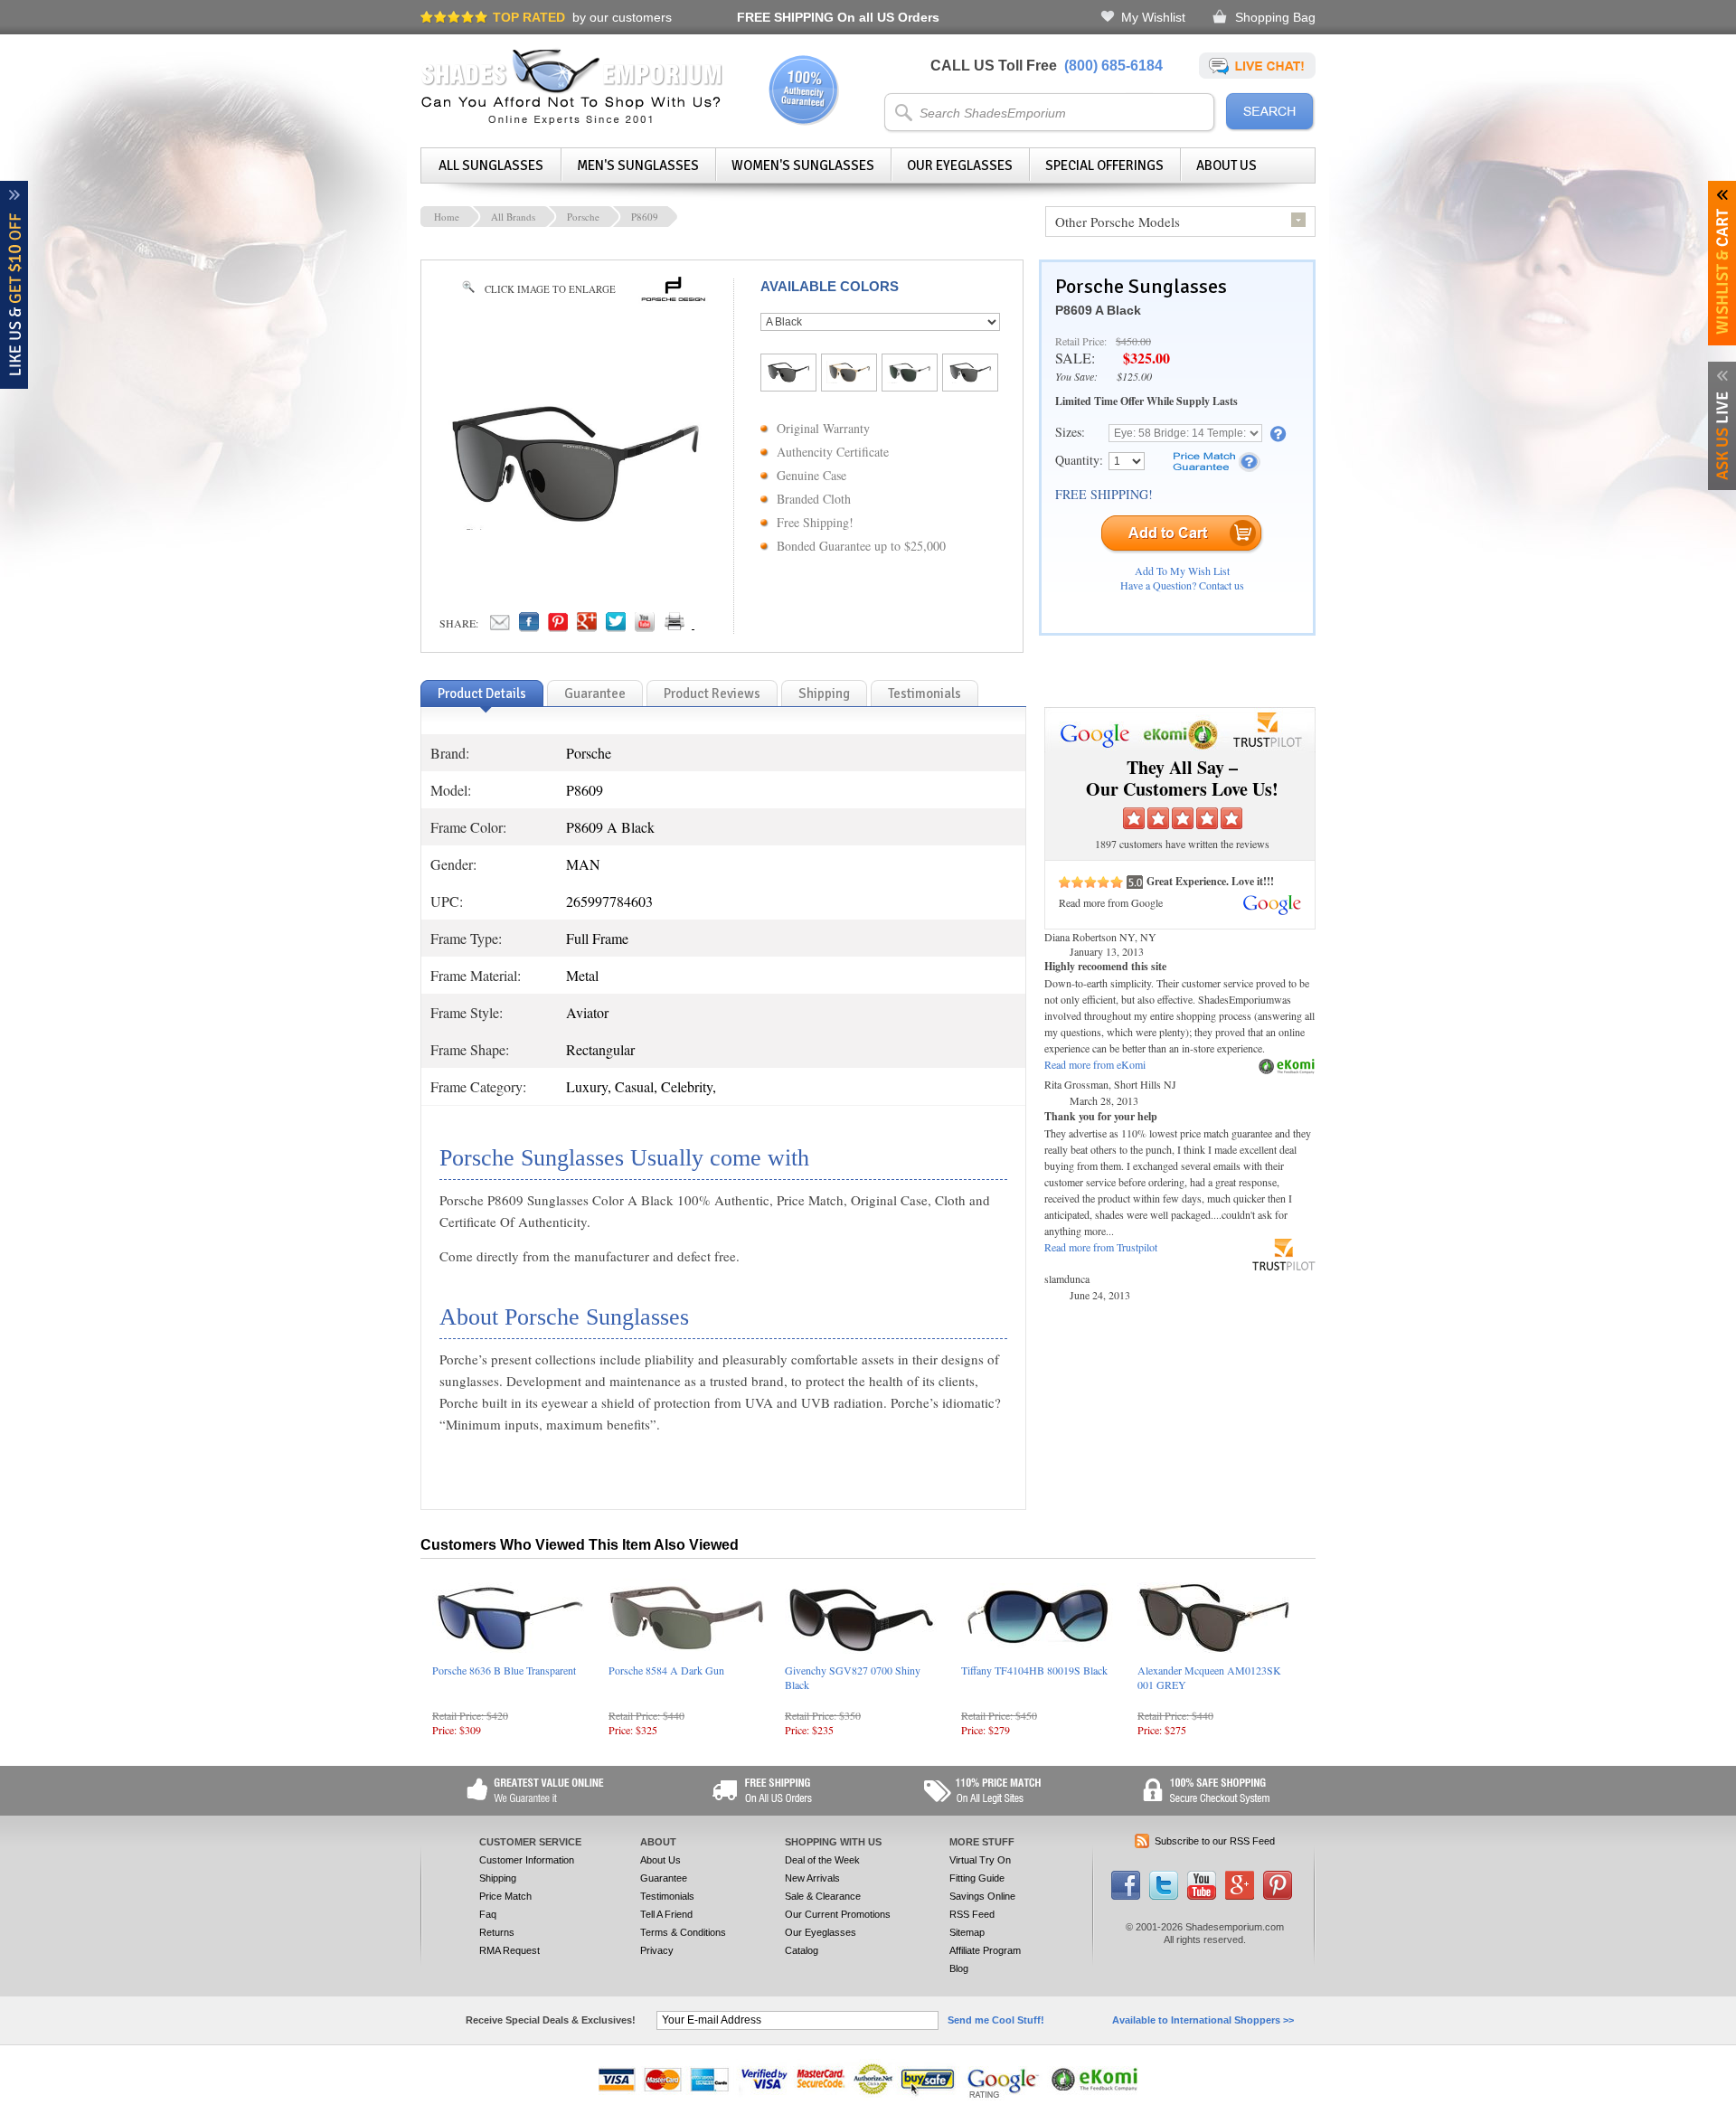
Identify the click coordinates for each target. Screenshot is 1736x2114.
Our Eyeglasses (960, 165)
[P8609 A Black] (788, 378)
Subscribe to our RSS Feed (1215, 1841)
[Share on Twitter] (616, 627)
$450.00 (1133, 341)
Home (447, 217)
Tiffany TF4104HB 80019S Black (1034, 1670)
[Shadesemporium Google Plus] (1240, 1896)
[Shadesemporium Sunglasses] (572, 121)
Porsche (583, 217)
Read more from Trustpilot (1101, 1247)
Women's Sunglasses (803, 165)
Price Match (505, 1896)
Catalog (802, 1950)
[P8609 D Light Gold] (849, 378)
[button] (1735, 2113)
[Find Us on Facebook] (1126, 1896)
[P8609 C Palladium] (910, 378)
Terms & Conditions (683, 1932)
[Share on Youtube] (645, 627)
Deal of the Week (822, 1860)
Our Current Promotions (838, 1914)
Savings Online (982, 1896)
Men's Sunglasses (638, 165)
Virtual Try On (980, 1860)
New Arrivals (812, 1878)
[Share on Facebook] (529, 627)
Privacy (657, 1950)
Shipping (498, 1878)
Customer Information (527, 1860)
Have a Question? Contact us (1182, 585)
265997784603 (609, 901)
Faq (488, 1914)
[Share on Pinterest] (558, 627)
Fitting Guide (977, 1878)
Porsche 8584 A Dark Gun (666, 1670)
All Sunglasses (491, 165)
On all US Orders (838, 17)
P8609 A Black (1098, 310)
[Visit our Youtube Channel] (1202, 1896)
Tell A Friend (666, 1914)
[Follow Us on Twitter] (1164, 1896)
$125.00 (1134, 376)
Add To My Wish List (1182, 571)
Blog (959, 1968)
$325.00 (1146, 358)
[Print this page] (714, 627)
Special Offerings (1104, 165)
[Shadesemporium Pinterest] (1278, 1896)
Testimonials (667, 1896)
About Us (1227, 165)
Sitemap (967, 1932)
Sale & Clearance (823, 1896)
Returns (497, 1932)
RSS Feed (972, 1914)
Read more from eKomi (1095, 1064)
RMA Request (509, 1950)
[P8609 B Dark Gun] (970, 378)
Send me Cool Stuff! (996, 2020)
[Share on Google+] (587, 627)
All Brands (513, 217)
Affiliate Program (985, 1950)
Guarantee (664, 1878)
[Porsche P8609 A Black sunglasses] (575, 524)
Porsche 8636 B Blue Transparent (504, 1670)
